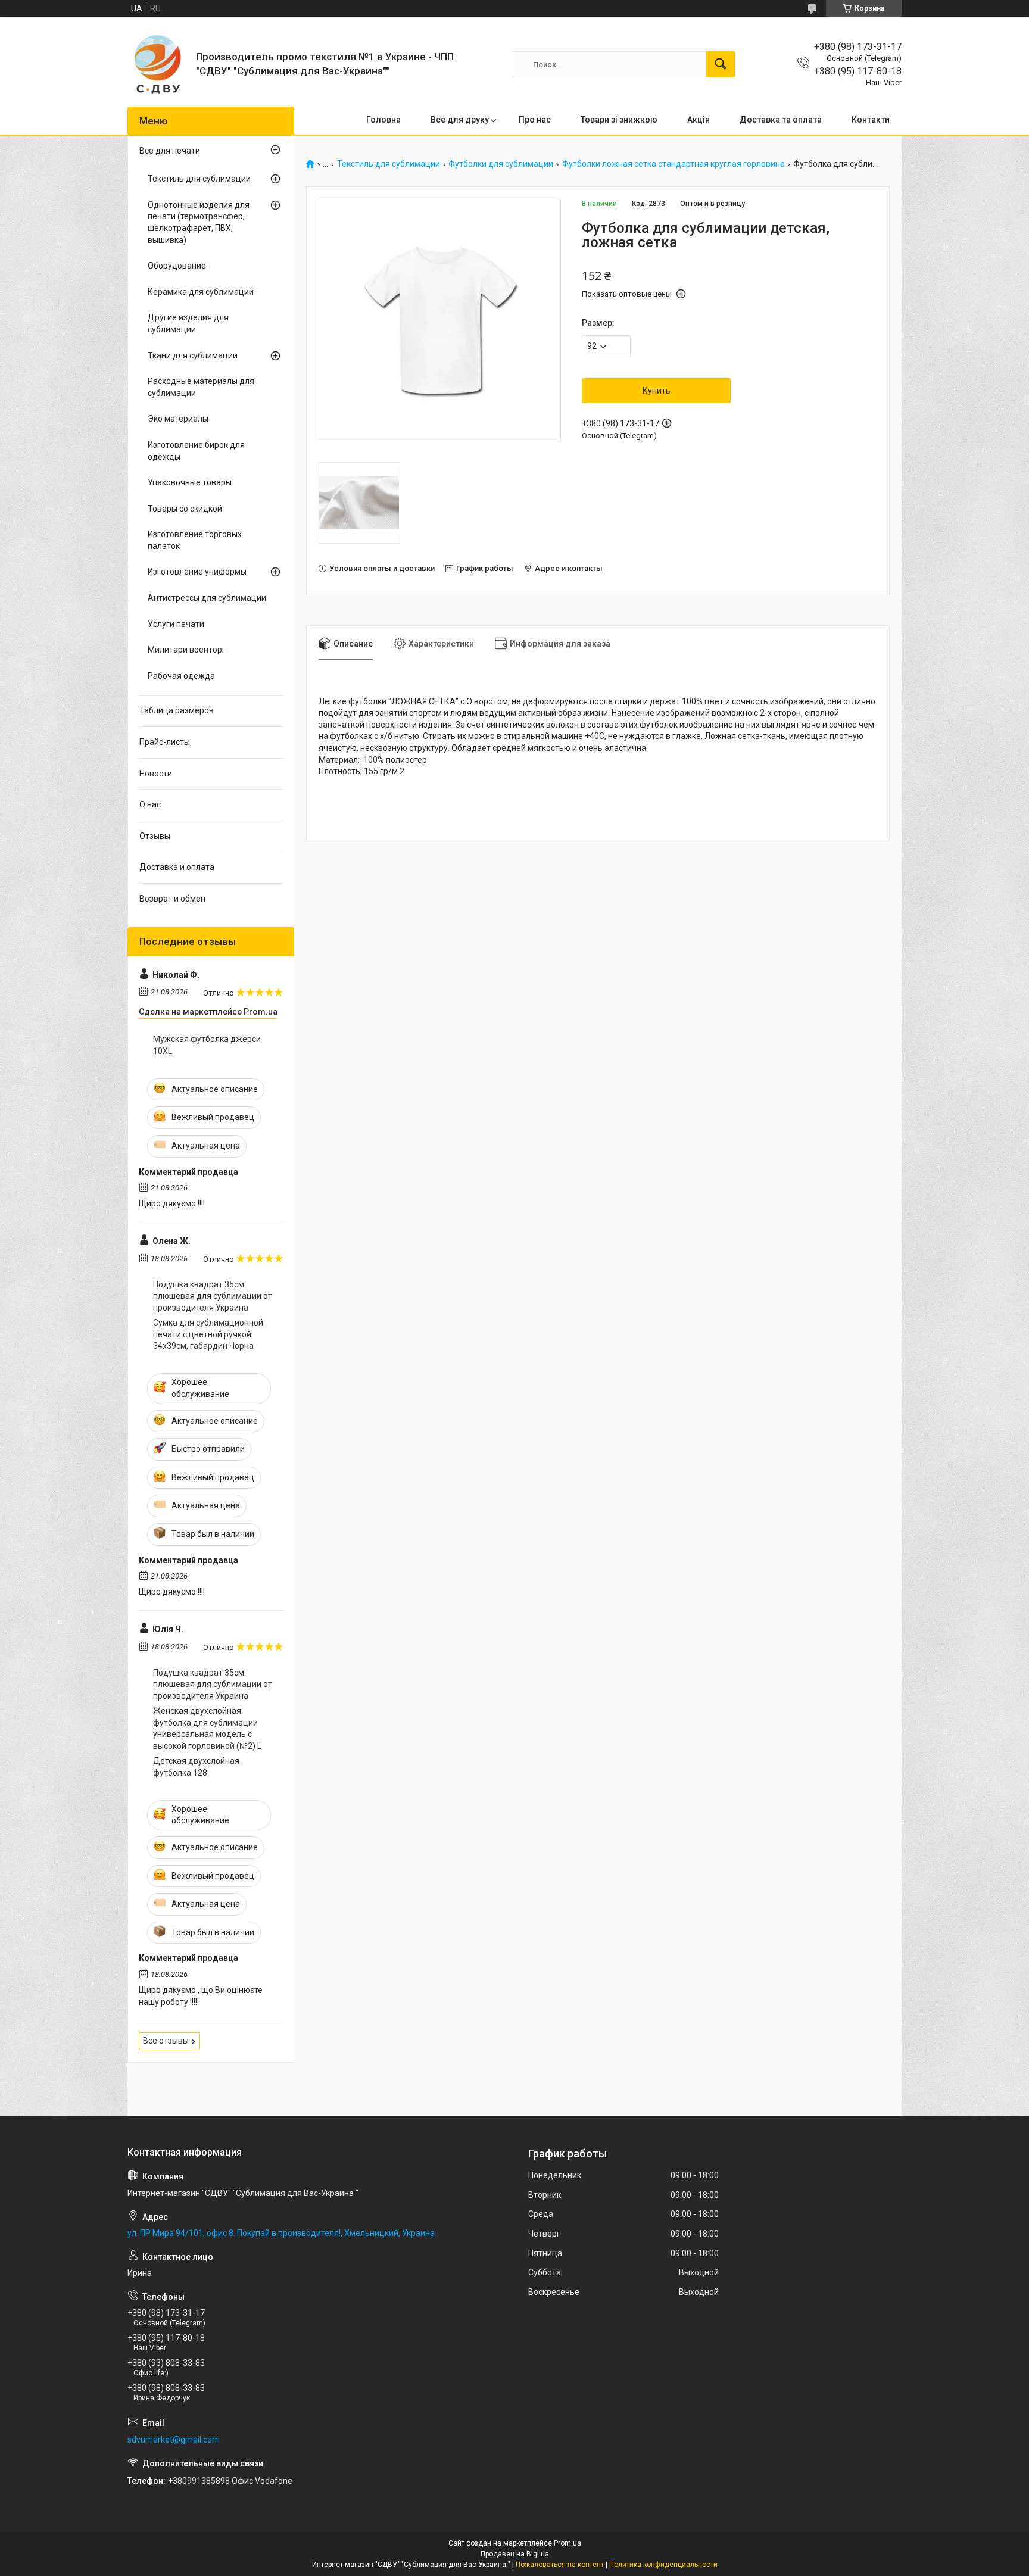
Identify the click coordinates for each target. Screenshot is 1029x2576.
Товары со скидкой (185, 509)
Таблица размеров (177, 710)
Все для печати (170, 151)
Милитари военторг (187, 650)
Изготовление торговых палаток (195, 540)
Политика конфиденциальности (663, 2565)
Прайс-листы (165, 742)
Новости (156, 774)
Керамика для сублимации (201, 292)
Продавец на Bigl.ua (515, 2554)
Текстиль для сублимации (389, 164)
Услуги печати (176, 624)
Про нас (535, 120)
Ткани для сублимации (193, 355)
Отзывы (155, 836)
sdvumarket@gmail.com (174, 2440)
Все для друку (460, 120)
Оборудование (177, 266)
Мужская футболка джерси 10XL (207, 1045)
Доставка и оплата (177, 867)
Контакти (871, 120)
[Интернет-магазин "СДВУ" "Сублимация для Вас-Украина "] (157, 64)
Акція (699, 120)
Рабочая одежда (181, 676)
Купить (657, 391)
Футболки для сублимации (501, 164)
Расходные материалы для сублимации (201, 387)
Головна (383, 120)
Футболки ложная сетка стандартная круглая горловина (673, 164)
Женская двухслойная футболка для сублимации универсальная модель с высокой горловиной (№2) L (207, 1728)
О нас (150, 804)
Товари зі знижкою (619, 120)
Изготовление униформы (197, 572)
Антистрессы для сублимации (207, 598)
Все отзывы (166, 2041)
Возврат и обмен (172, 899)
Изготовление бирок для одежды (196, 451)
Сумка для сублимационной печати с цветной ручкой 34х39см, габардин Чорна (208, 1334)
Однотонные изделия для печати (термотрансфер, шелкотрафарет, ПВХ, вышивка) (199, 222)
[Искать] (721, 64)
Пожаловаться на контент (560, 2565)
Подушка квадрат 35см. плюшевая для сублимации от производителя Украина (213, 1296)
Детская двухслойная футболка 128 (196, 1767)
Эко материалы (178, 419)
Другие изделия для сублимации (188, 323)
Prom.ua (567, 2543)
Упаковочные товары (190, 482)
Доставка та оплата (781, 120)
